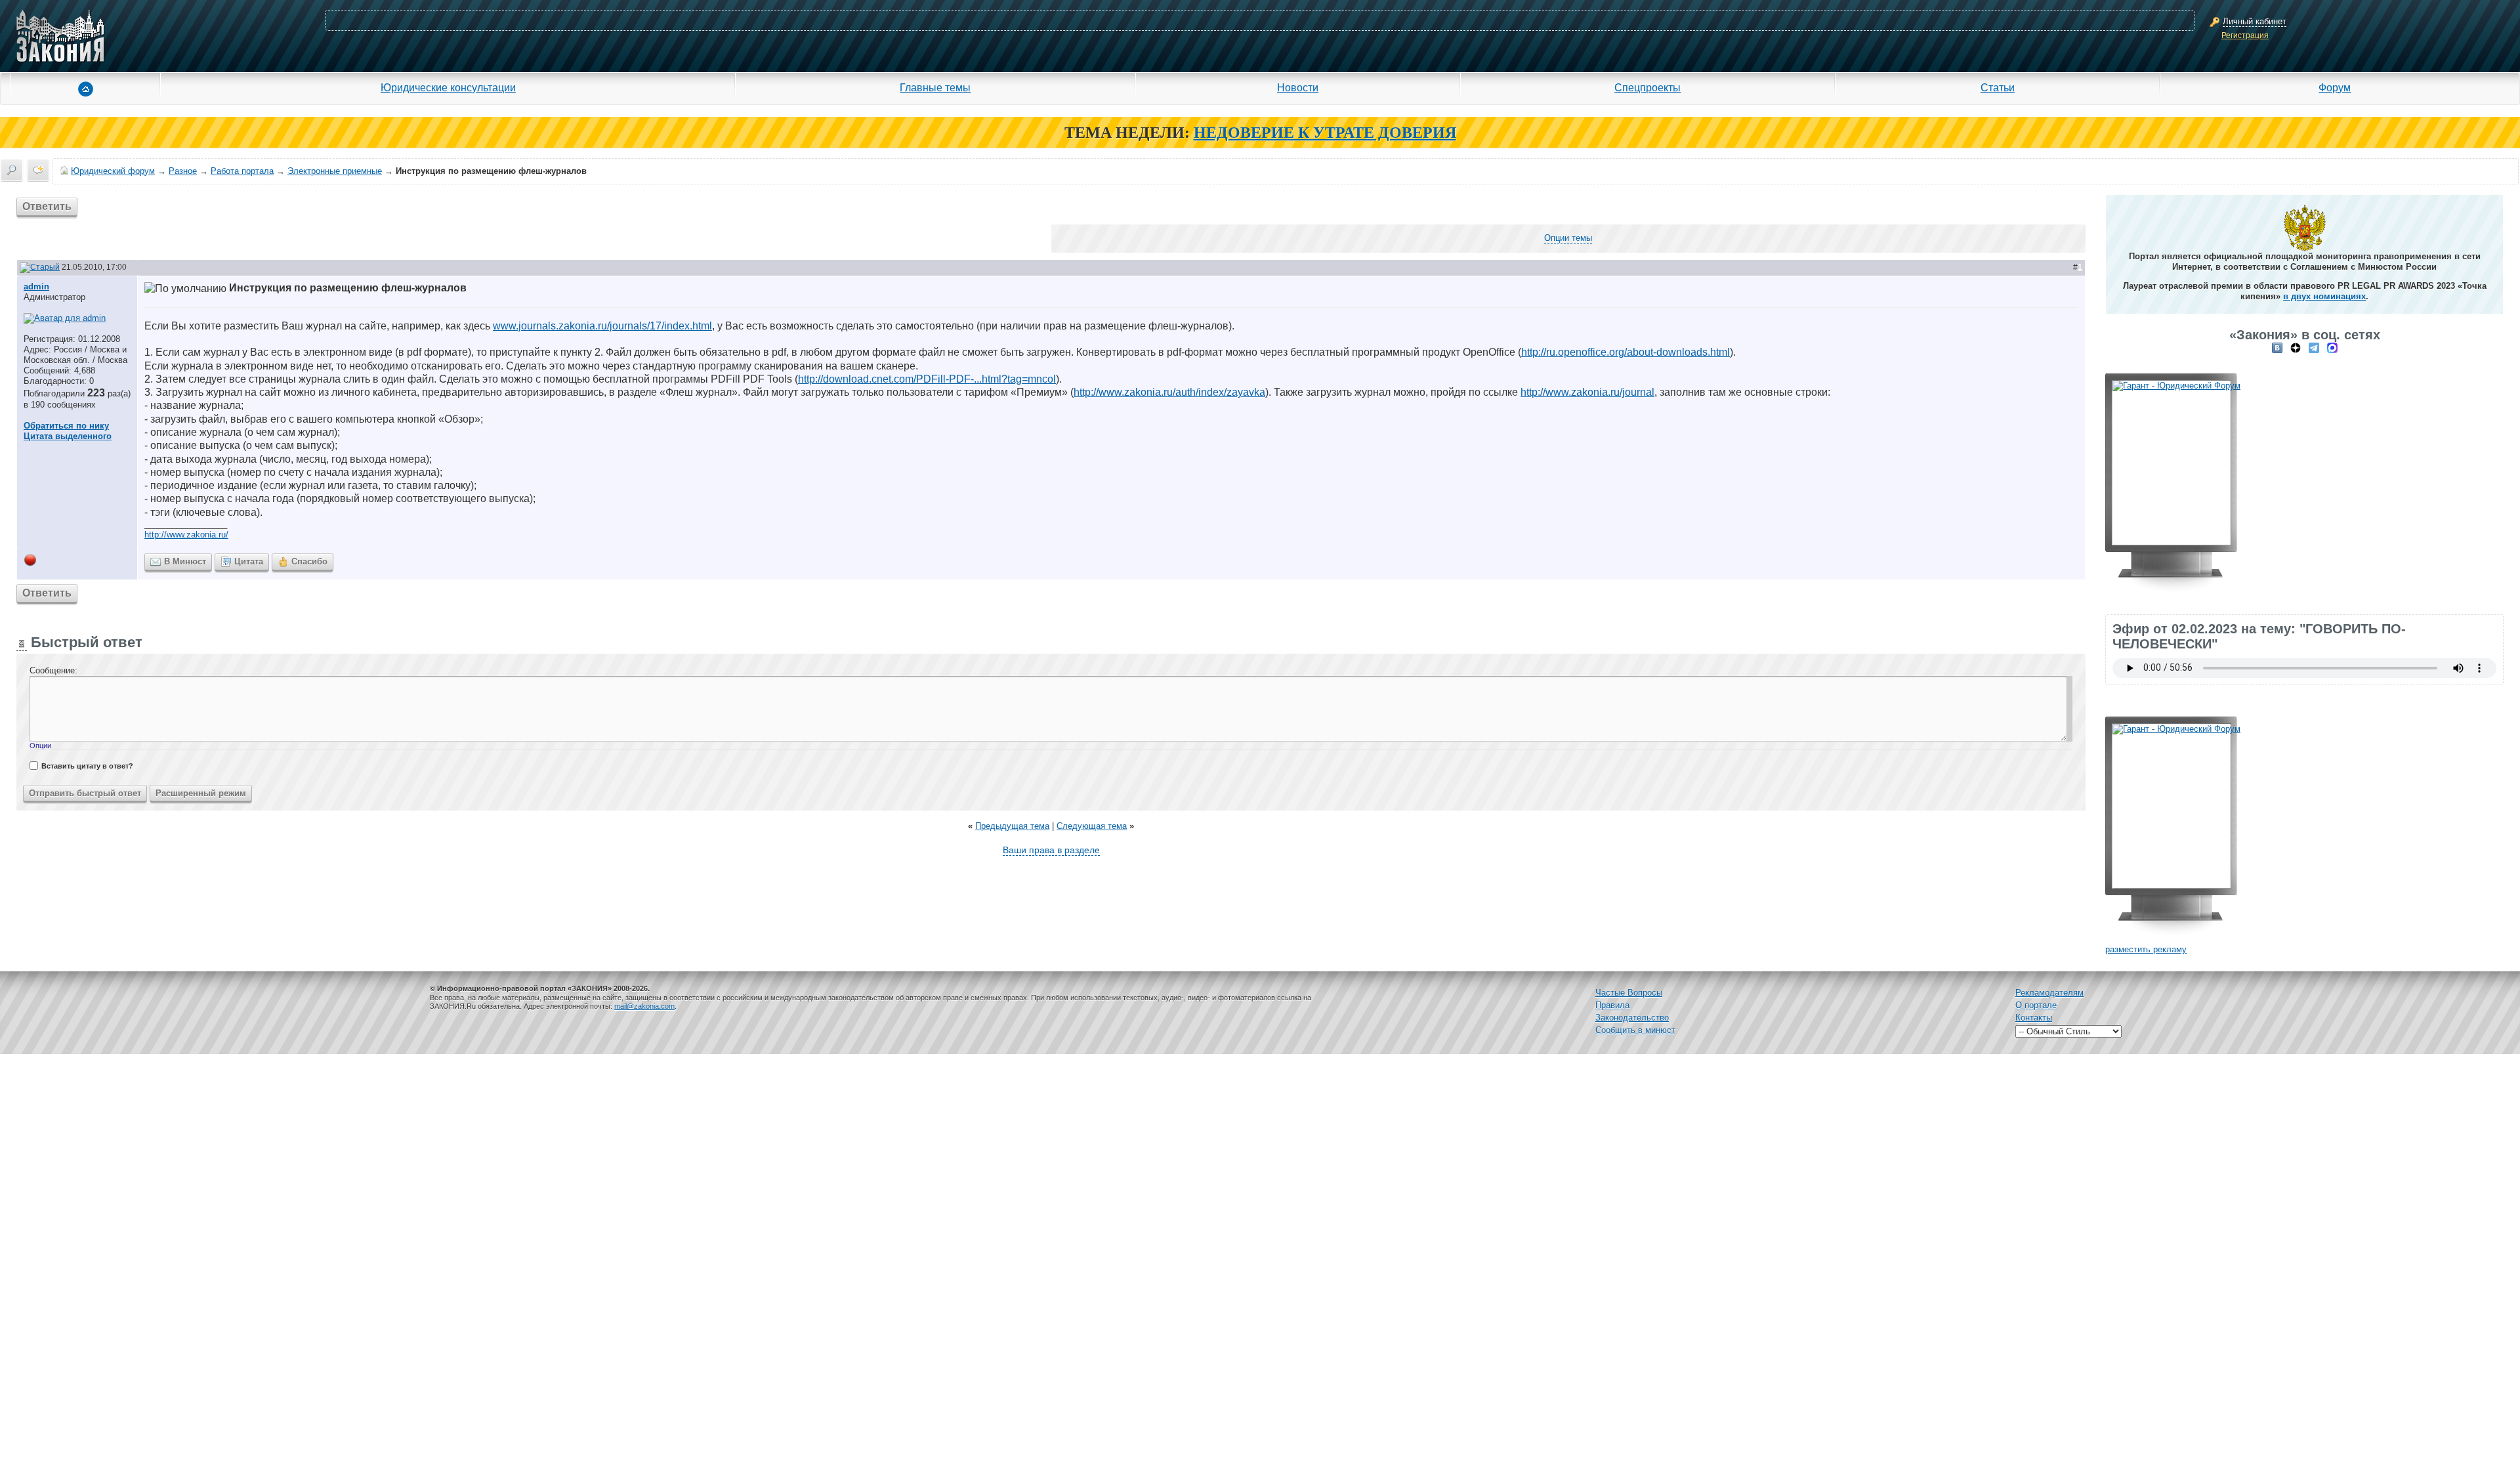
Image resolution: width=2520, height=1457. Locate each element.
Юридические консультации (448, 87)
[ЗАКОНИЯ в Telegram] (2314, 348)
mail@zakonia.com (644, 1006)
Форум (2335, 87)
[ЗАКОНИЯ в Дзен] (2296, 348)
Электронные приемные (335, 171)
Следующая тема (1092, 826)
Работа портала (242, 171)
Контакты (2034, 1018)
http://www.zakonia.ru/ (186, 535)
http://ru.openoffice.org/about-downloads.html (1626, 352)
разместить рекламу (2146, 949)
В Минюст (185, 561)
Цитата (249, 561)
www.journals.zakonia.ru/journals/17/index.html (602, 326)
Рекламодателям (2049, 993)
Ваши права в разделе (1051, 850)
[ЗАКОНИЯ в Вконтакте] (2277, 348)
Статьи (1998, 87)
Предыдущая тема (1012, 826)
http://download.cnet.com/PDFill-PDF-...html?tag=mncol (927, 379)
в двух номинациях (2324, 296)
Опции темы (1568, 238)
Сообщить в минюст (1635, 1030)
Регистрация (2245, 35)
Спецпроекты (1648, 87)
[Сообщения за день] (38, 170)
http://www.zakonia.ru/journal (1587, 392)
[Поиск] (12, 170)
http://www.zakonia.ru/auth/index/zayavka (1169, 392)
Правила (1612, 1005)
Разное (183, 171)
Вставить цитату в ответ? (87, 766)
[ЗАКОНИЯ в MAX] (2332, 348)
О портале (2036, 1005)
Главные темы (935, 87)
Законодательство (1632, 1018)
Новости (1298, 87)
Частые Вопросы (1629, 993)
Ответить (47, 206)
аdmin (36, 286)
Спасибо (309, 561)
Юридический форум (113, 171)
